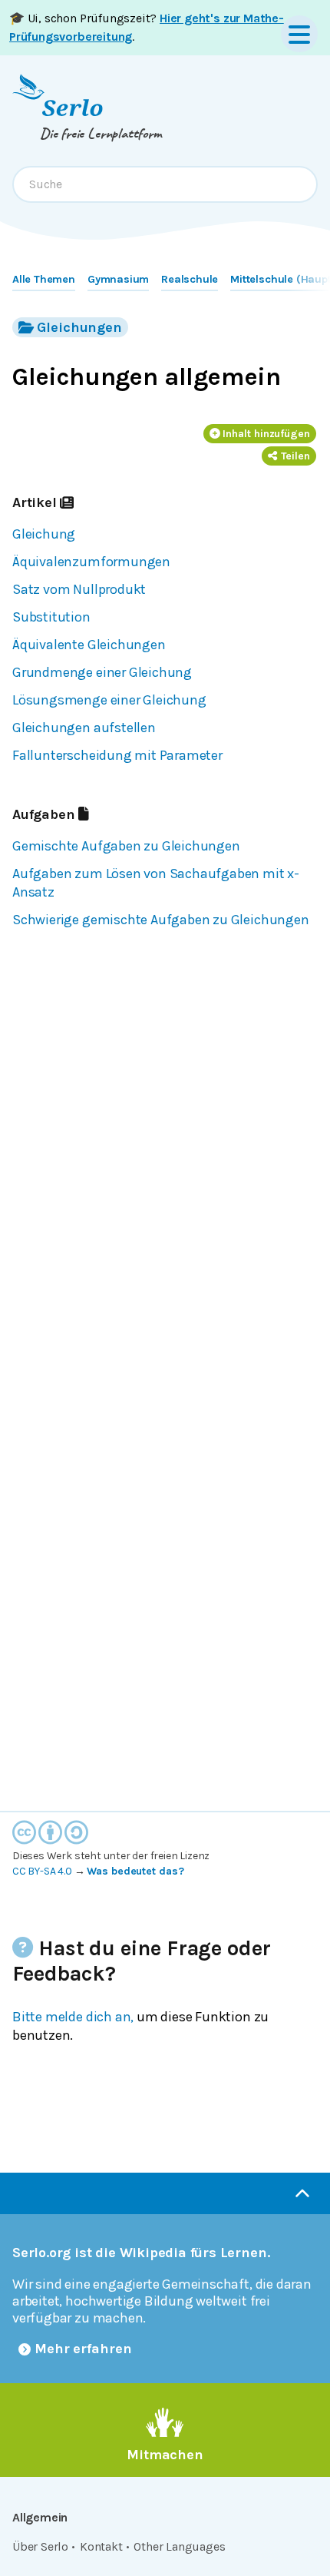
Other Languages (179, 2546)
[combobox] (165, 184)
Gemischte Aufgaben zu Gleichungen (126, 846)
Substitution (51, 617)
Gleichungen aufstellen (84, 728)
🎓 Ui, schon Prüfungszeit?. (147, 27)
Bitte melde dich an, (73, 2017)
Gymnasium (118, 279)
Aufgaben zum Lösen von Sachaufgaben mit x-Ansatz (156, 883)
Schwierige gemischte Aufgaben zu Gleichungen (161, 920)
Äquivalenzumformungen (91, 562)
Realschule (190, 279)
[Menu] (299, 34)
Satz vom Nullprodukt (79, 589)
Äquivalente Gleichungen (89, 645)
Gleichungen (79, 327)
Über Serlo (40, 2546)
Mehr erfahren (83, 2349)
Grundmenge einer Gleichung (102, 672)
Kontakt (101, 2546)
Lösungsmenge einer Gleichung (109, 700)
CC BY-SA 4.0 (42, 1871)
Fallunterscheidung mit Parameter (117, 755)
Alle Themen (44, 279)
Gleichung (44, 534)
